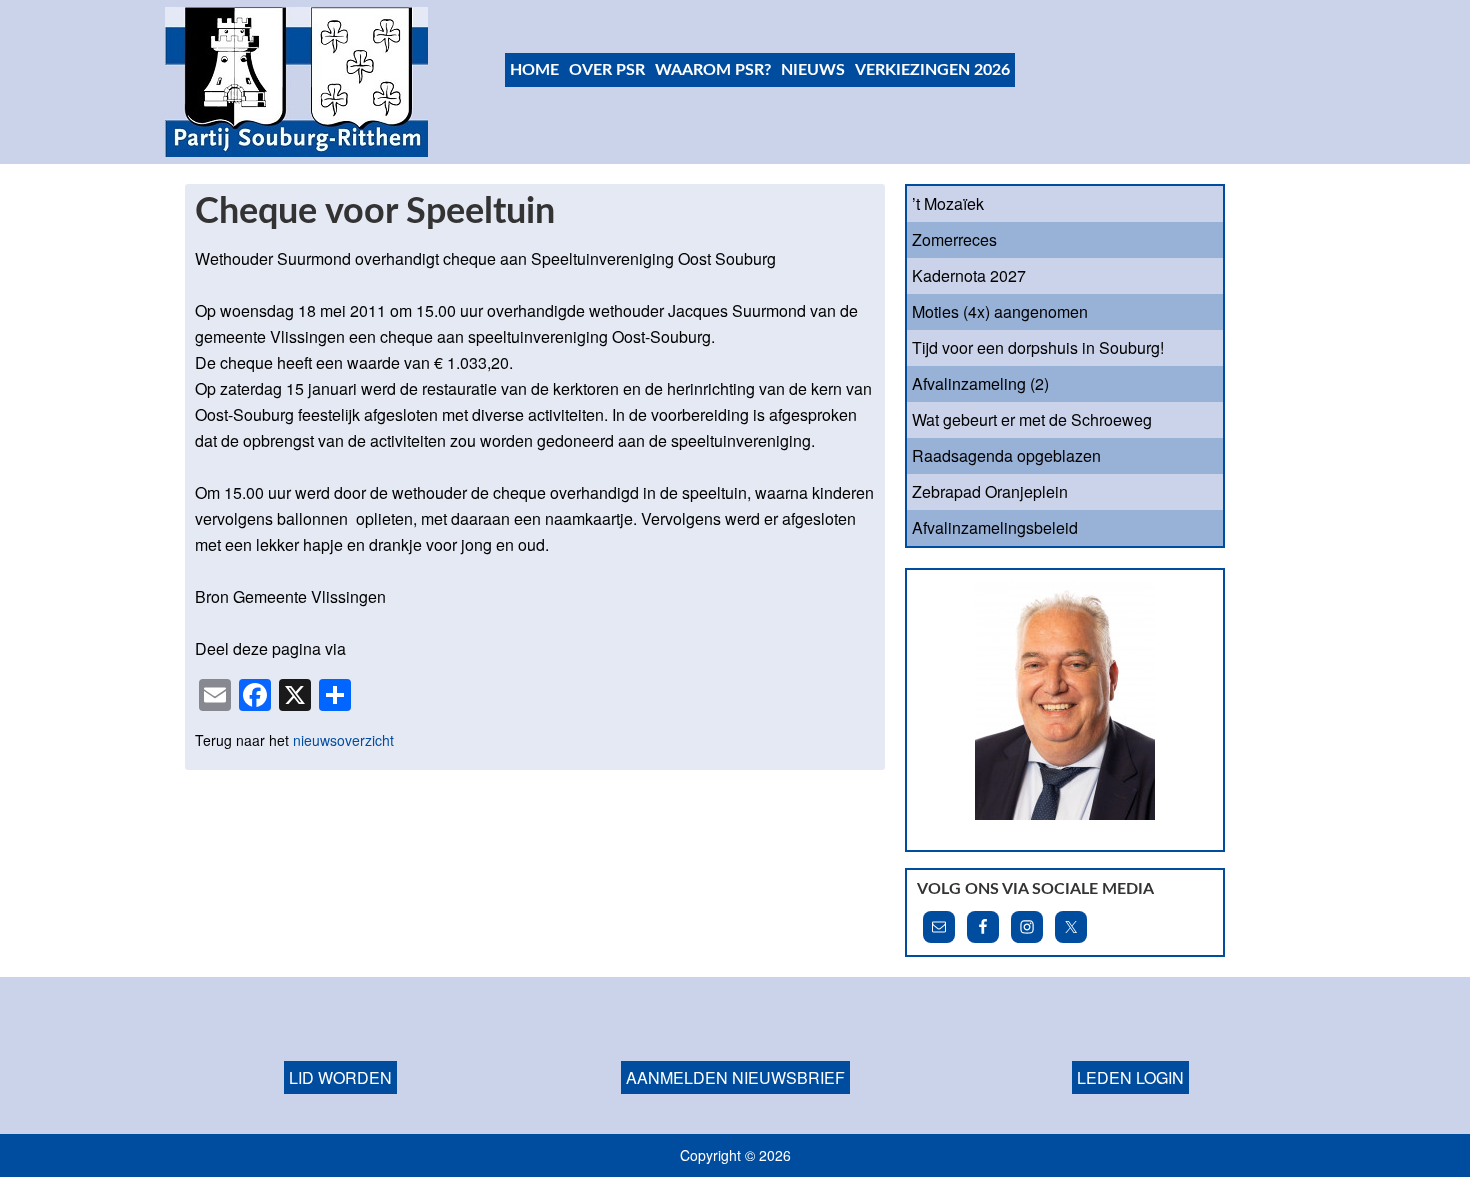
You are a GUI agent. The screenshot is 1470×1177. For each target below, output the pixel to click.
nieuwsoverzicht (343, 740)
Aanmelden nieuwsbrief (735, 1077)
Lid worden (340, 1077)
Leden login (1130, 1077)
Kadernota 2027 (969, 275)
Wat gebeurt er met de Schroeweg (1032, 419)
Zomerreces (954, 239)
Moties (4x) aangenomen (1000, 311)
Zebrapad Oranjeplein (990, 491)
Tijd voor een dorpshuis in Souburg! (1038, 347)
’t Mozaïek (948, 203)
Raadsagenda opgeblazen (1006, 455)
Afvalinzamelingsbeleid (995, 527)
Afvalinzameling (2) (980, 383)
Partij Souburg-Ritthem (297, 82)
